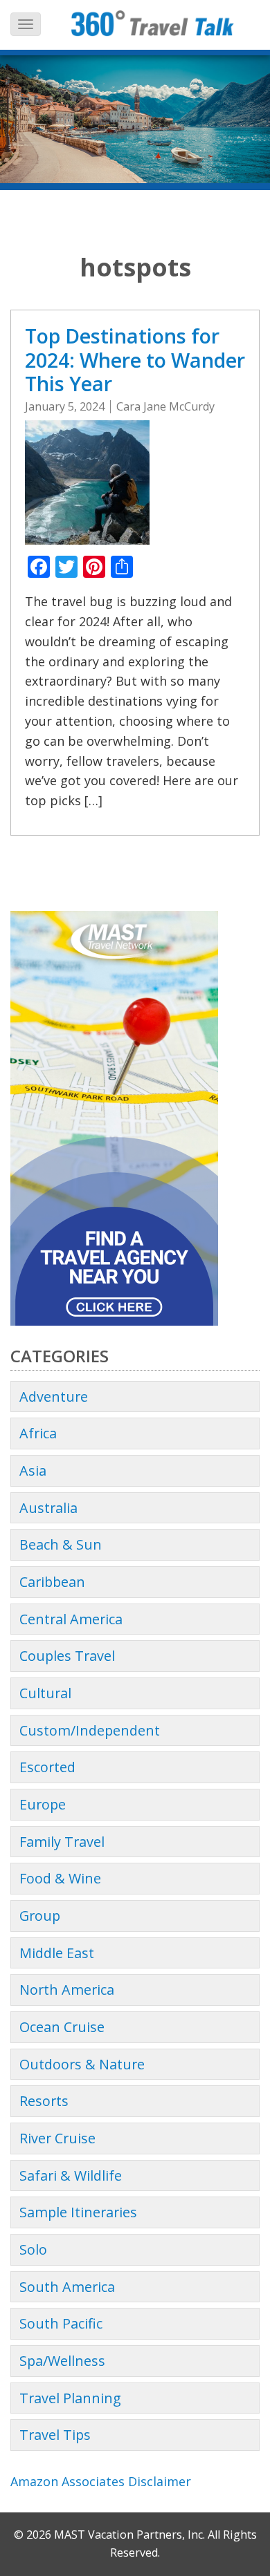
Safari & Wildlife (71, 2175)
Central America (71, 1619)
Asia (33, 1470)
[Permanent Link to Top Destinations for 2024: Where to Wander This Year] (87, 481)
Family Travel (62, 1842)
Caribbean (52, 1582)
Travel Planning (70, 2398)
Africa (38, 1433)
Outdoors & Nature (82, 2064)
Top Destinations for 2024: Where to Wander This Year (135, 359)
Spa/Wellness (62, 2361)
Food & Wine (60, 1878)
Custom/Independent (90, 1730)
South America (67, 2287)
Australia (48, 1508)
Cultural (45, 1693)
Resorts (44, 2101)
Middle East (57, 1953)
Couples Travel (67, 1656)
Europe (43, 1804)
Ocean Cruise (62, 2027)
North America (67, 1990)
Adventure (54, 1397)
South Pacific (61, 2323)
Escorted (47, 1767)
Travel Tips (55, 2435)
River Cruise (57, 2138)
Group (40, 1916)
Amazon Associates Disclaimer (101, 2481)
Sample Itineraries (78, 2212)
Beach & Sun (61, 1544)
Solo (33, 2249)
